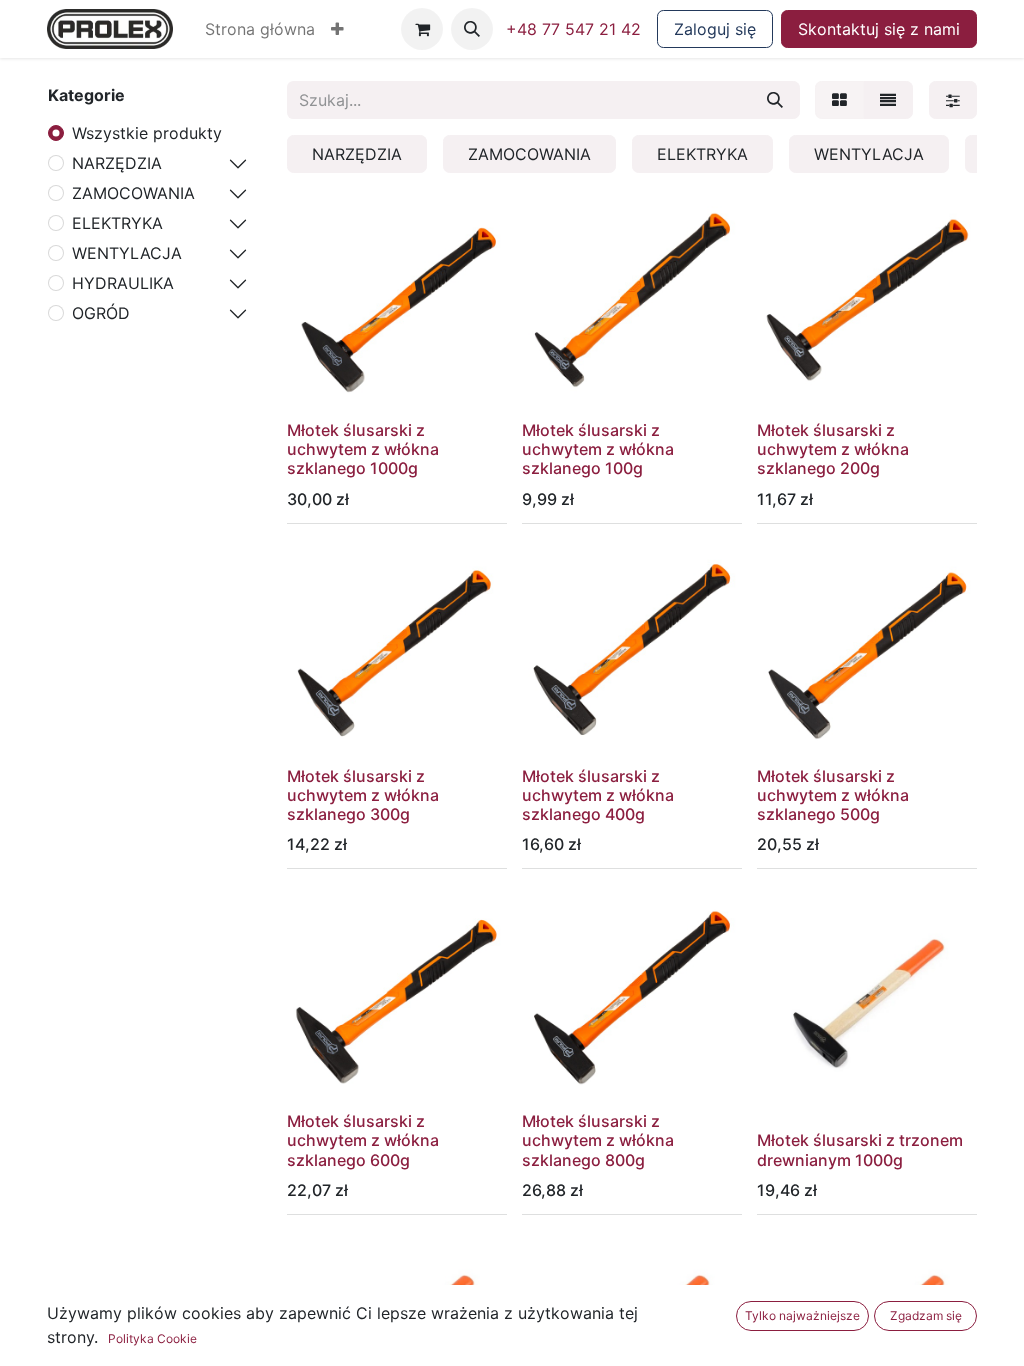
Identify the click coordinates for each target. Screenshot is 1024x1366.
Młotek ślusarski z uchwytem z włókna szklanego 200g (833, 449)
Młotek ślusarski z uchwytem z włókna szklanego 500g (833, 795)
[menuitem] (260, 29)
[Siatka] (839, 100)
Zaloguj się (715, 29)
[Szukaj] (775, 100)
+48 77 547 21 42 (573, 29)
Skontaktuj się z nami (879, 29)
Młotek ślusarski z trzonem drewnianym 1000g (860, 1149)
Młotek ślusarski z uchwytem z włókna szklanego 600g (363, 1140)
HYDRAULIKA (123, 283)
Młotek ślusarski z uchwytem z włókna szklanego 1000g (363, 449)
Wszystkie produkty (147, 133)
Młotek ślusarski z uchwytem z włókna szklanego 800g (598, 1140)
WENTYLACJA (127, 253)
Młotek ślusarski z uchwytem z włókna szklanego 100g (598, 449)
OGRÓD (101, 313)
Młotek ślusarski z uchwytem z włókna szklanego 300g (363, 795)
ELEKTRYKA (117, 223)
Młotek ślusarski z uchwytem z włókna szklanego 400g (598, 795)
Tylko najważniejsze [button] (802, 1315)
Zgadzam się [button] (926, 1315)
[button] (337, 29)
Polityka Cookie (152, 1338)
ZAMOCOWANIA (133, 193)
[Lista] (888, 100)
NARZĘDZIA (117, 163)
